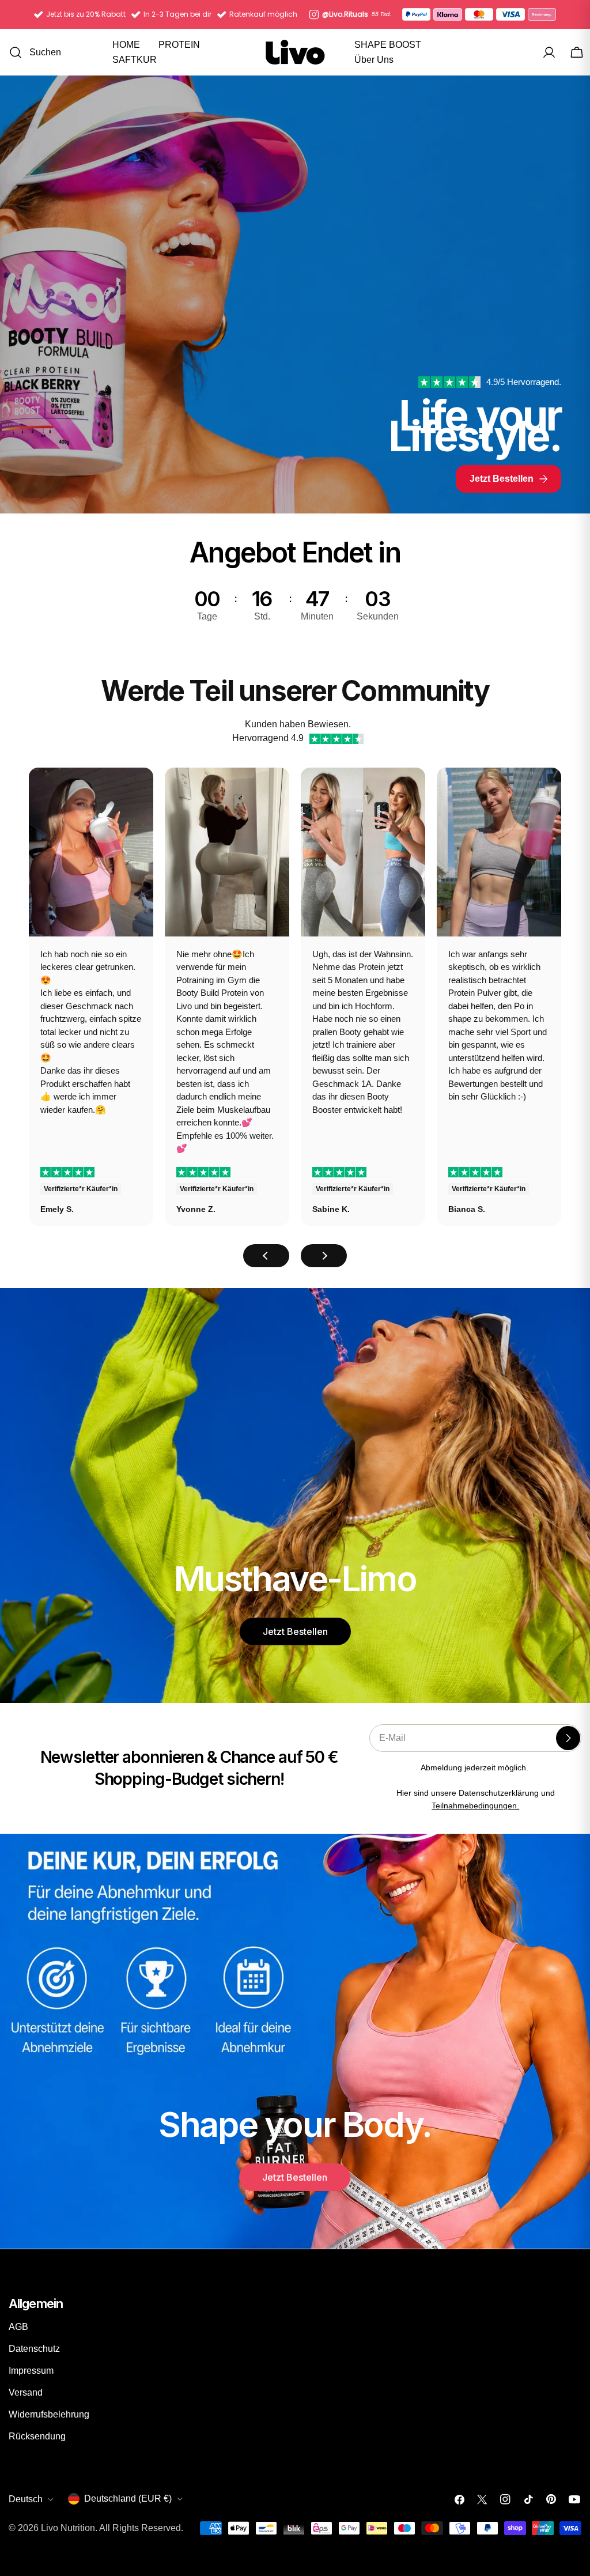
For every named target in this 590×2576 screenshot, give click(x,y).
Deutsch (26, 2499)
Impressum (31, 2371)
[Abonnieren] (568, 1738)
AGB (18, 2327)
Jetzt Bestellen (295, 1631)
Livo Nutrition (68, 2528)
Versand (26, 2392)
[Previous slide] (266, 1256)
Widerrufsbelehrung (49, 2414)
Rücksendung (37, 2436)
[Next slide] (324, 1256)
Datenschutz (34, 2349)
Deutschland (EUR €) (128, 2498)
